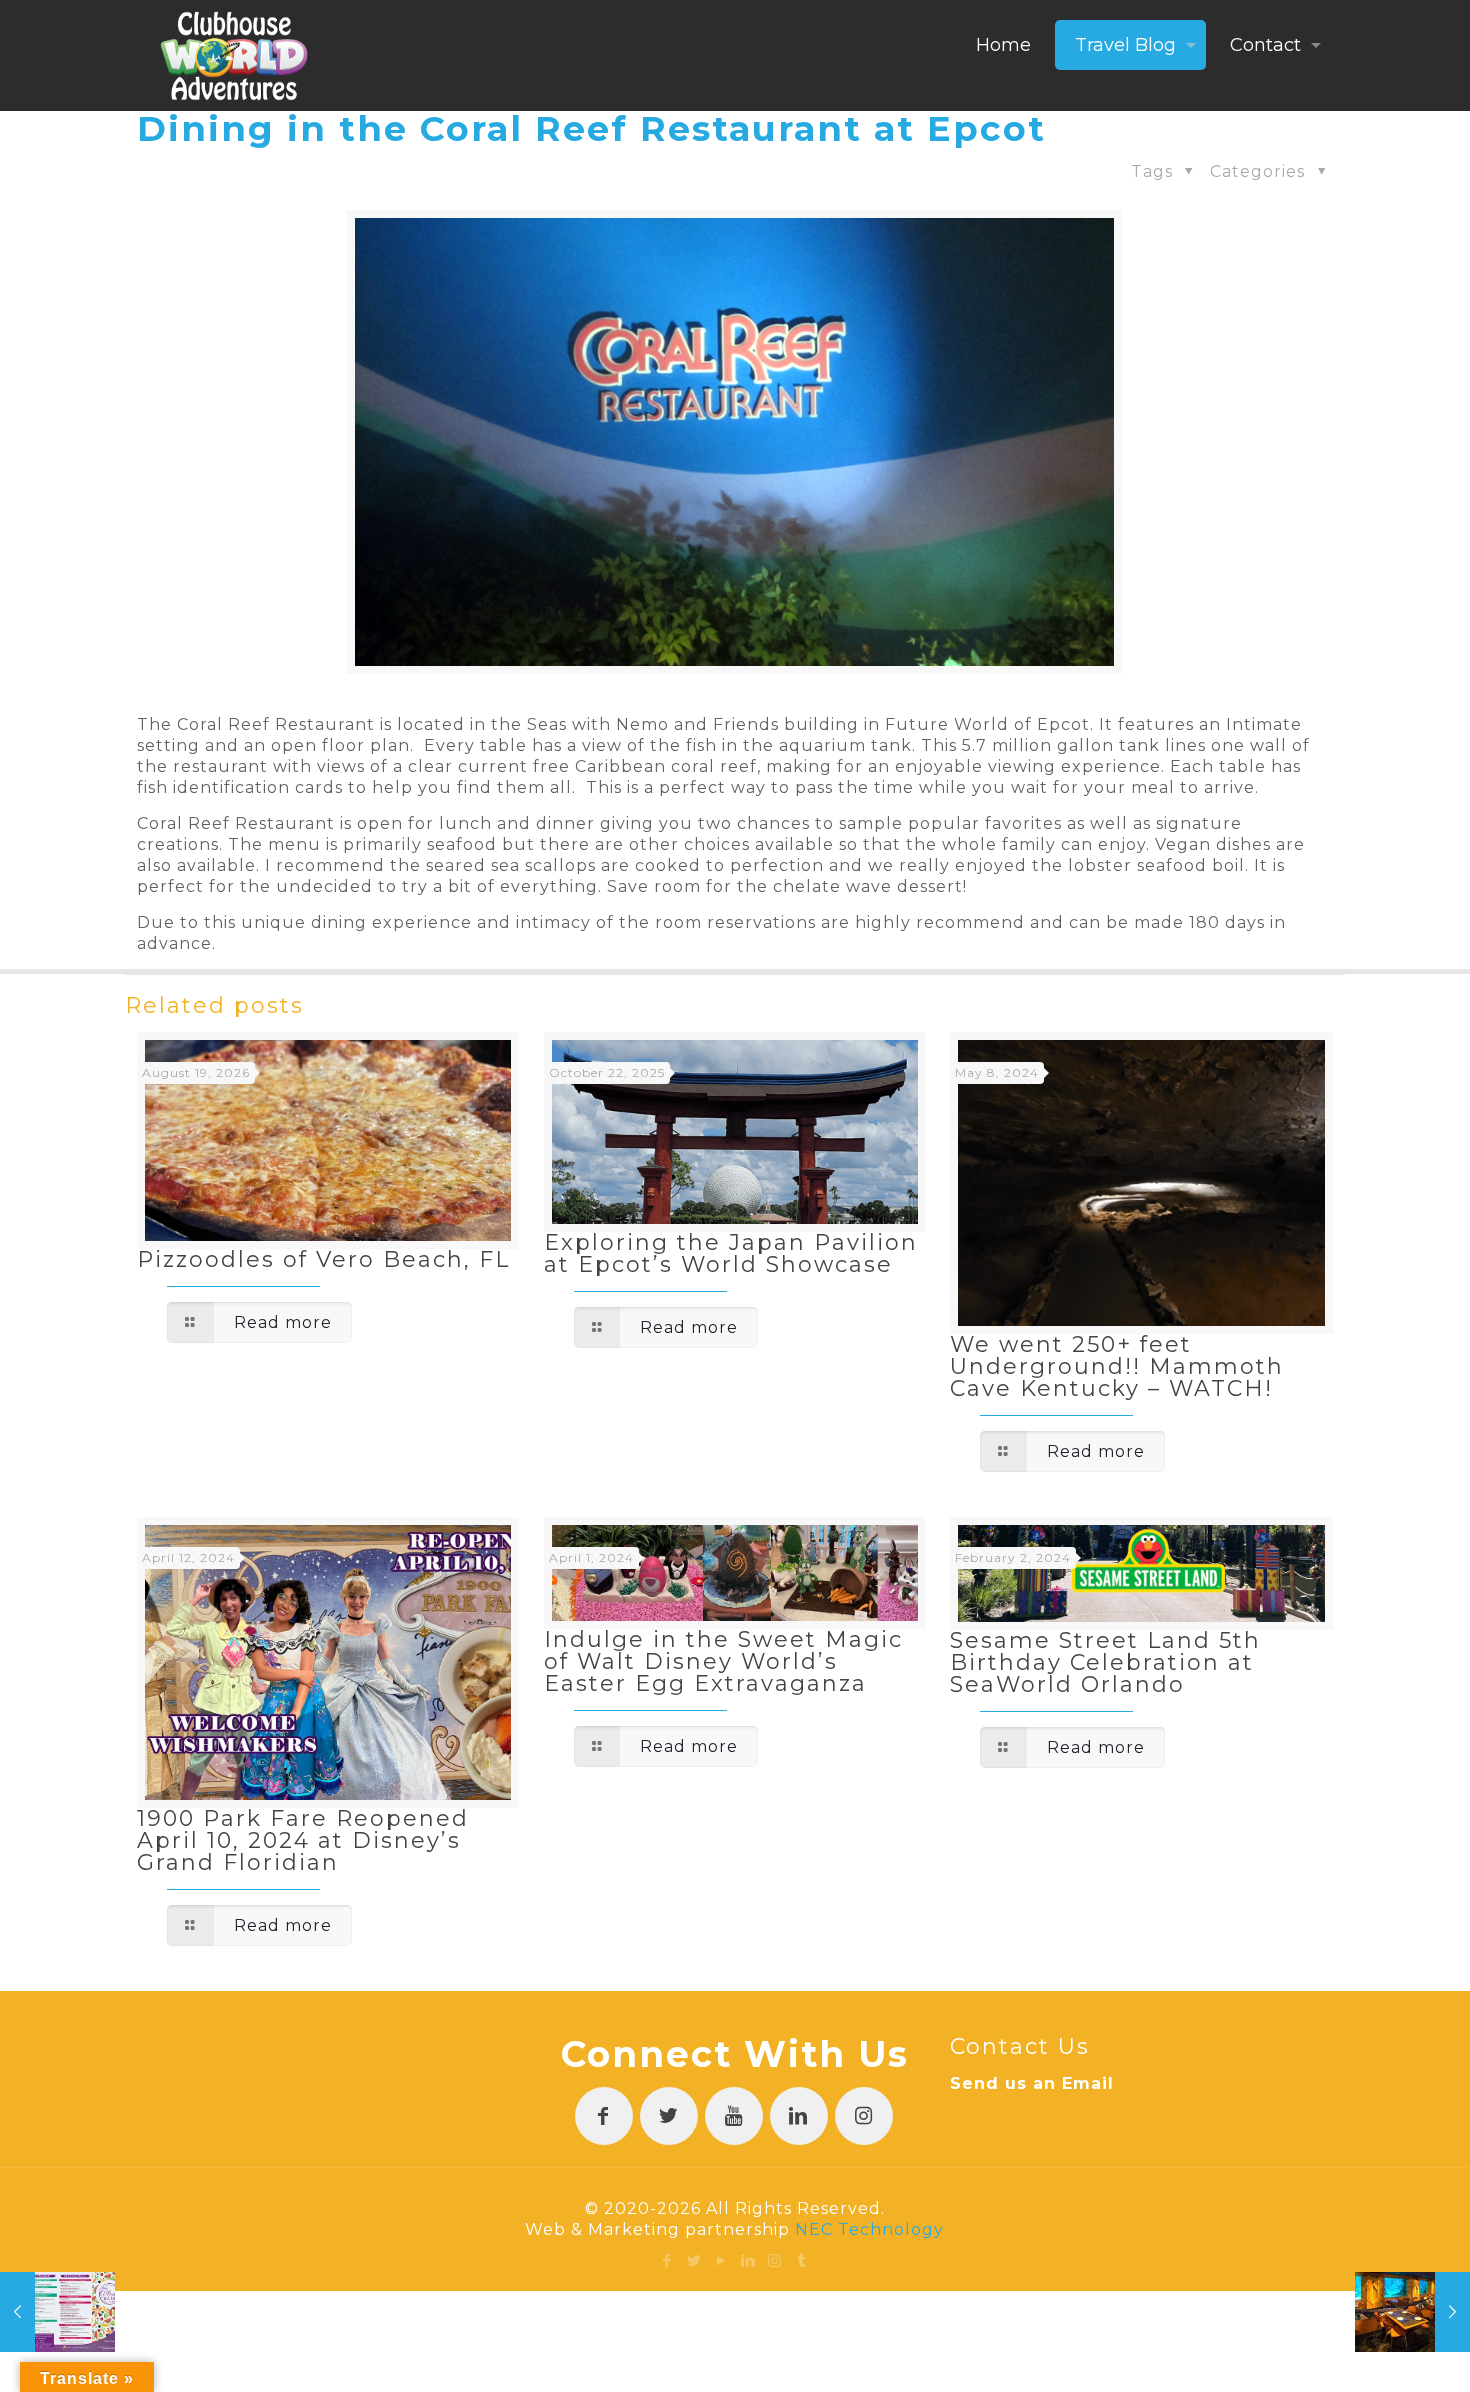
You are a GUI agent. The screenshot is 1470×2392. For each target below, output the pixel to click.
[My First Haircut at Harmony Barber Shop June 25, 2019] (57, 2312)
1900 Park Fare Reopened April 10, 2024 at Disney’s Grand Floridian (303, 1840)
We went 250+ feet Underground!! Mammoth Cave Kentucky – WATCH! (1117, 1366)
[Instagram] (775, 2260)
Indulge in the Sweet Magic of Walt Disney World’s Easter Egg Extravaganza (723, 1661)
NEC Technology (869, 2229)
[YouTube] (721, 2260)
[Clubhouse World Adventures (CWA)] (234, 55)
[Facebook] (667, 2260)
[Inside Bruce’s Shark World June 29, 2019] (1412, 2312)
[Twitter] (694, 2260)
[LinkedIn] (748, 2260)
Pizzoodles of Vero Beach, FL (323, 1259)
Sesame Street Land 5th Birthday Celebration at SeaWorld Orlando (1105, 1662)
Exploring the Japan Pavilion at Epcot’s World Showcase (731, 1253)
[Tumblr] (802, 2260)
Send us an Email (1032, 2083)
